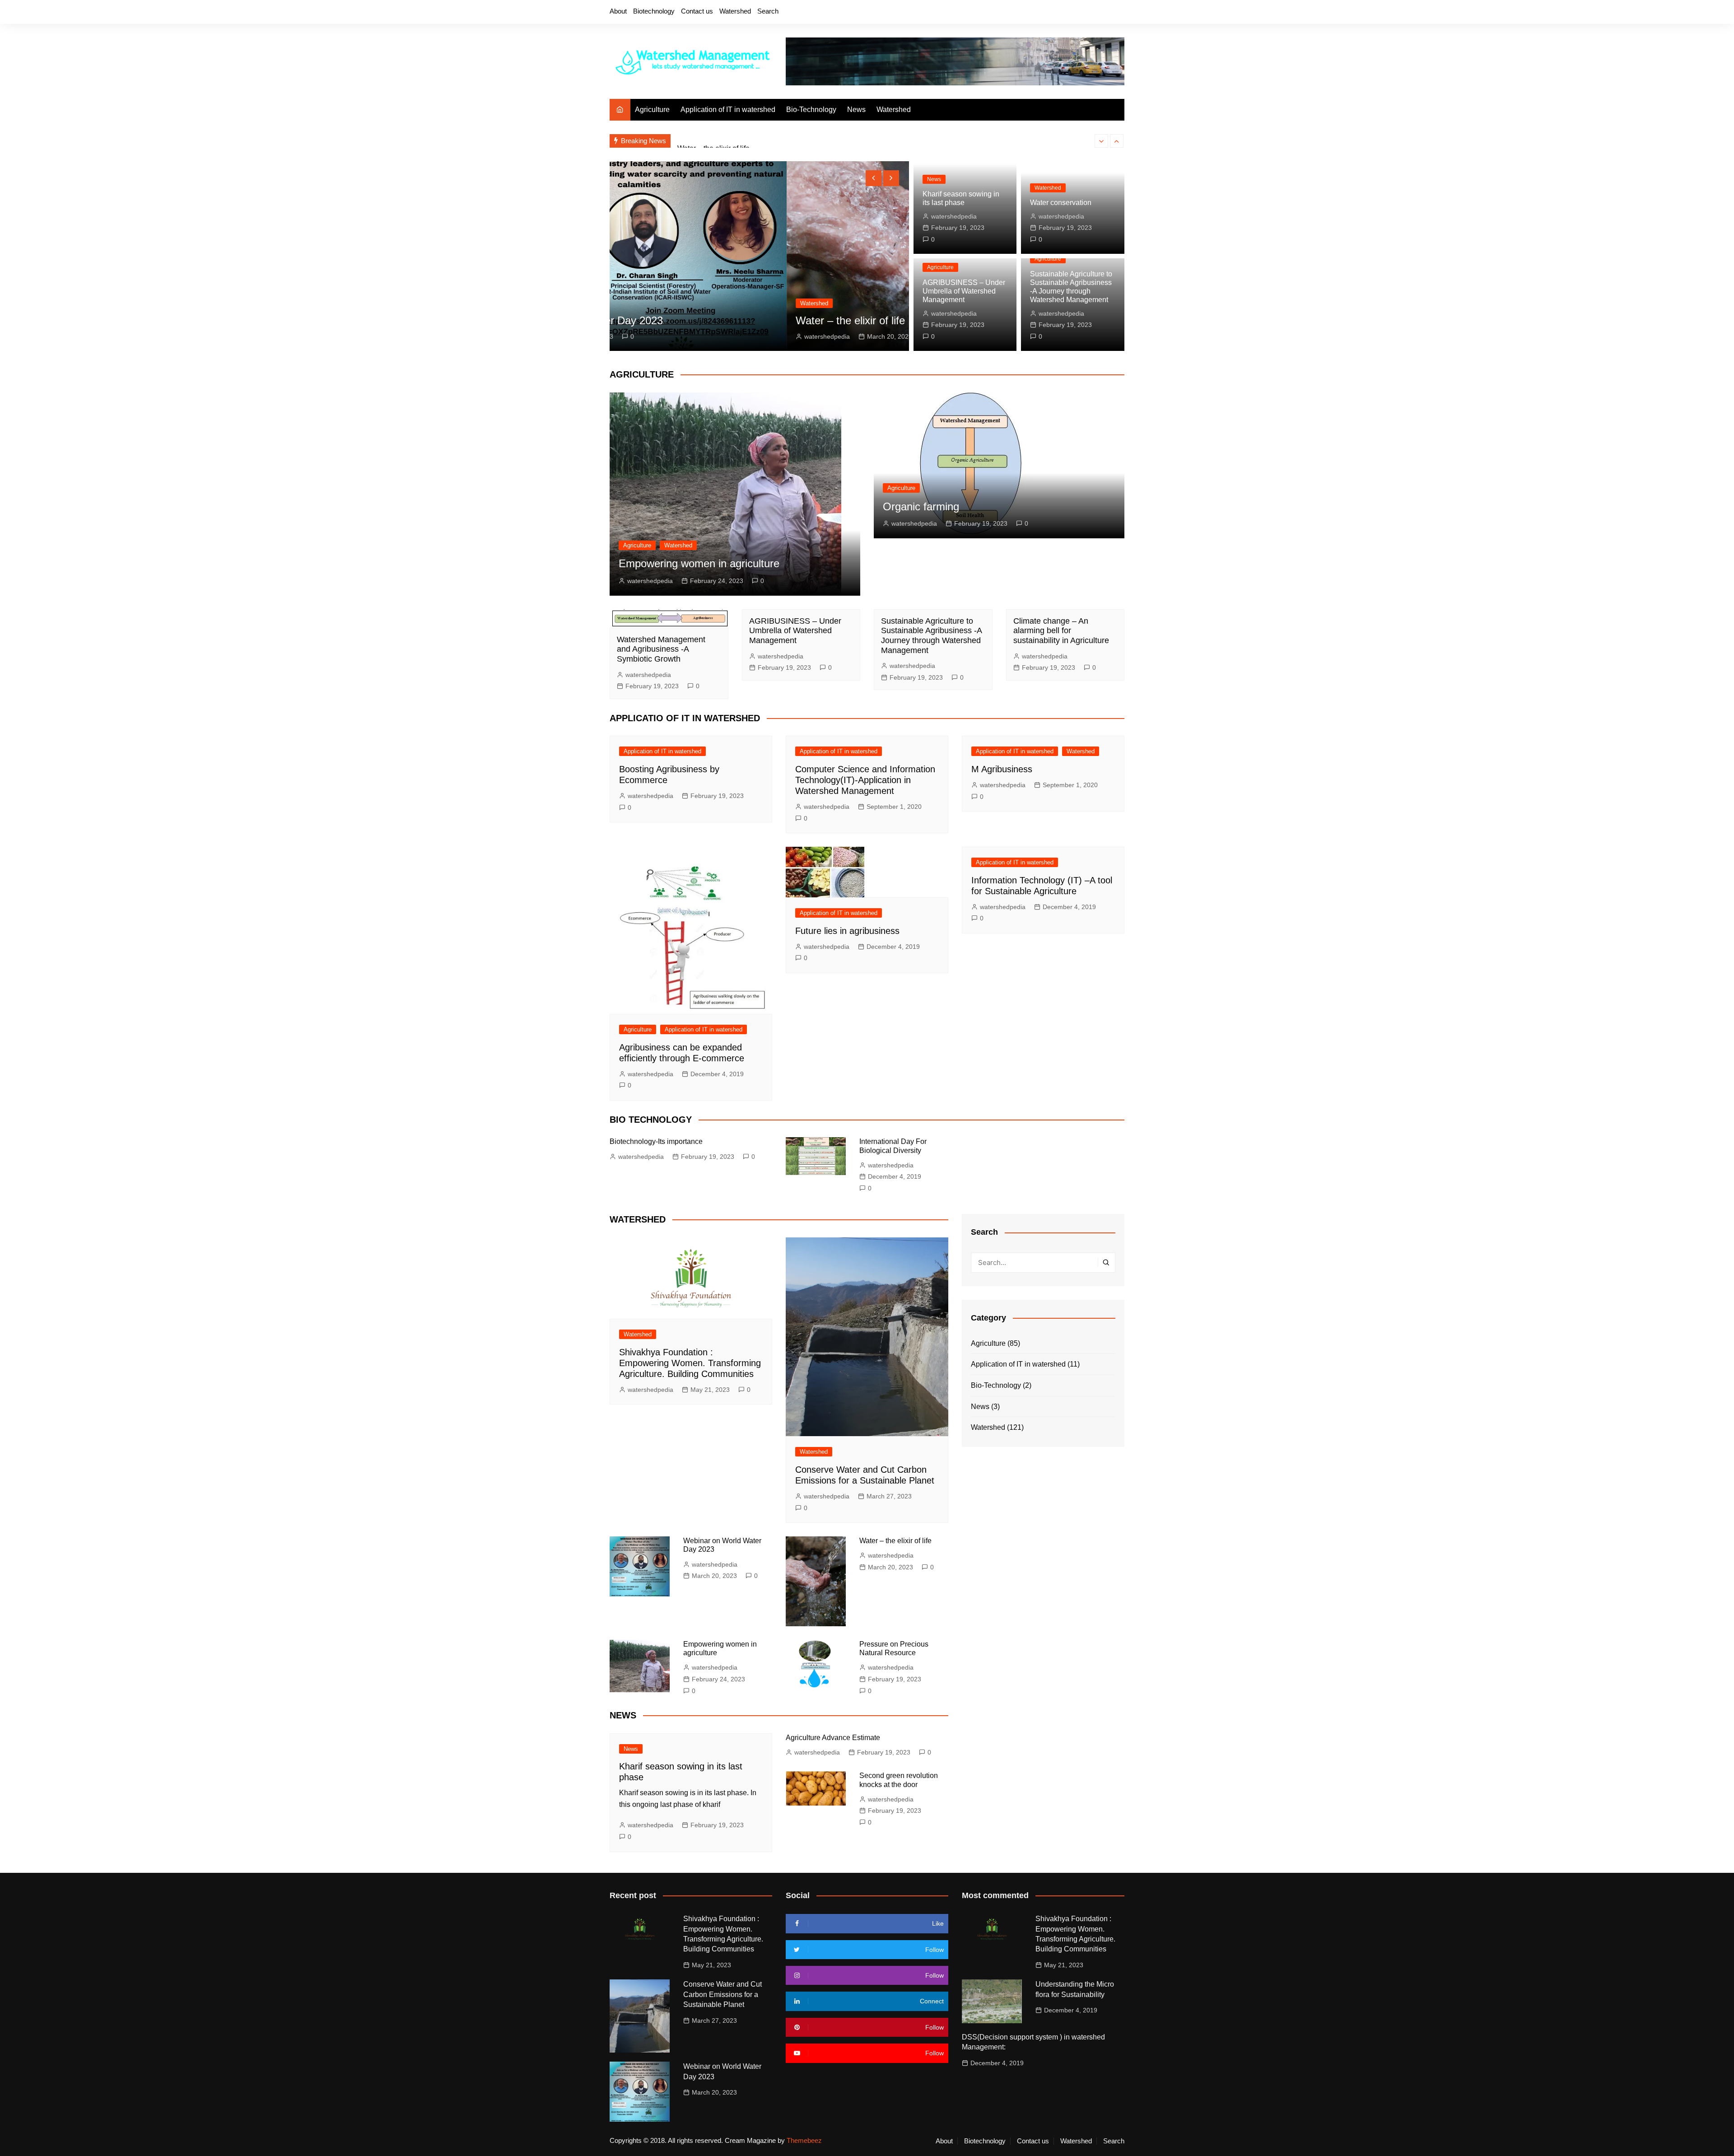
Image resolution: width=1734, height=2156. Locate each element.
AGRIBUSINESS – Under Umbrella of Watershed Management (964, 291)
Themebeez (804, 2140)
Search (768, 11)
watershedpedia (650, 336)
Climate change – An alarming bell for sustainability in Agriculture (1061, 631)
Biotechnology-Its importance (656, 1141)
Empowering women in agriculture (699, 563)
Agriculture (652, 110)
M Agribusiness (1002, 769)
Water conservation (1061, 203)
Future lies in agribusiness (847, 931)
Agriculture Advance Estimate (833, 1738)
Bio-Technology (811, 110)
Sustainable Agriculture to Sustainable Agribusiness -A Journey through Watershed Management (931, 636)
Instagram (1087, 13)
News (856, 110)
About (618, 11)
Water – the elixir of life (713, 139)
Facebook (1056, 13)
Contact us (697, 11)
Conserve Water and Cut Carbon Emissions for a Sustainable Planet (722, 1994)
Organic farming (921, 506)
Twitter (1072, 13)
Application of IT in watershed (728, 110)
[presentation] (1101, 141)
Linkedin (1118, 13)
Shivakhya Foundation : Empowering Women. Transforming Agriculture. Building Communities (690, 1363)
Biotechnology (654, 11)
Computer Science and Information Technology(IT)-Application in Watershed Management (865, 780)
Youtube (1102, 13)
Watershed (735, 11)
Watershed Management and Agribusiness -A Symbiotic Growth (661, 649)
